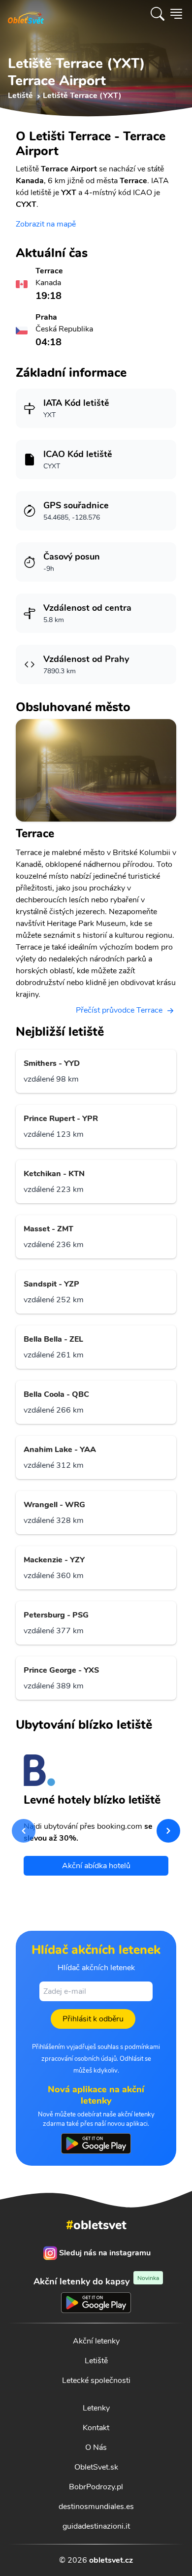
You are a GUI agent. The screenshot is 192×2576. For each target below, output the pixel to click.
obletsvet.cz (111, 2560)
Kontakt (96, 2428)
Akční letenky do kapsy (96, 2281)
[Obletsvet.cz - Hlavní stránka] (26, 14)
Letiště (96, 2361)
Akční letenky (96, 2341)
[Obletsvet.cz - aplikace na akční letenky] (96, 2144)
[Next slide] (168, 1831)
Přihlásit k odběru (93, 2019)
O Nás (96, 2447)
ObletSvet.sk (96, 2467)
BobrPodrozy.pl (96, 2487)
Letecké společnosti (96, 2380)
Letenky (96, 2408)
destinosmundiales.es (96, 2507)
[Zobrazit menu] (176, 14)
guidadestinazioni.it (96, 2526)
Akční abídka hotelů (96, 1866)
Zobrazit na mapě (46, 224)
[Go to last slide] (24, 1831)
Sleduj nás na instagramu (105, 2253)
